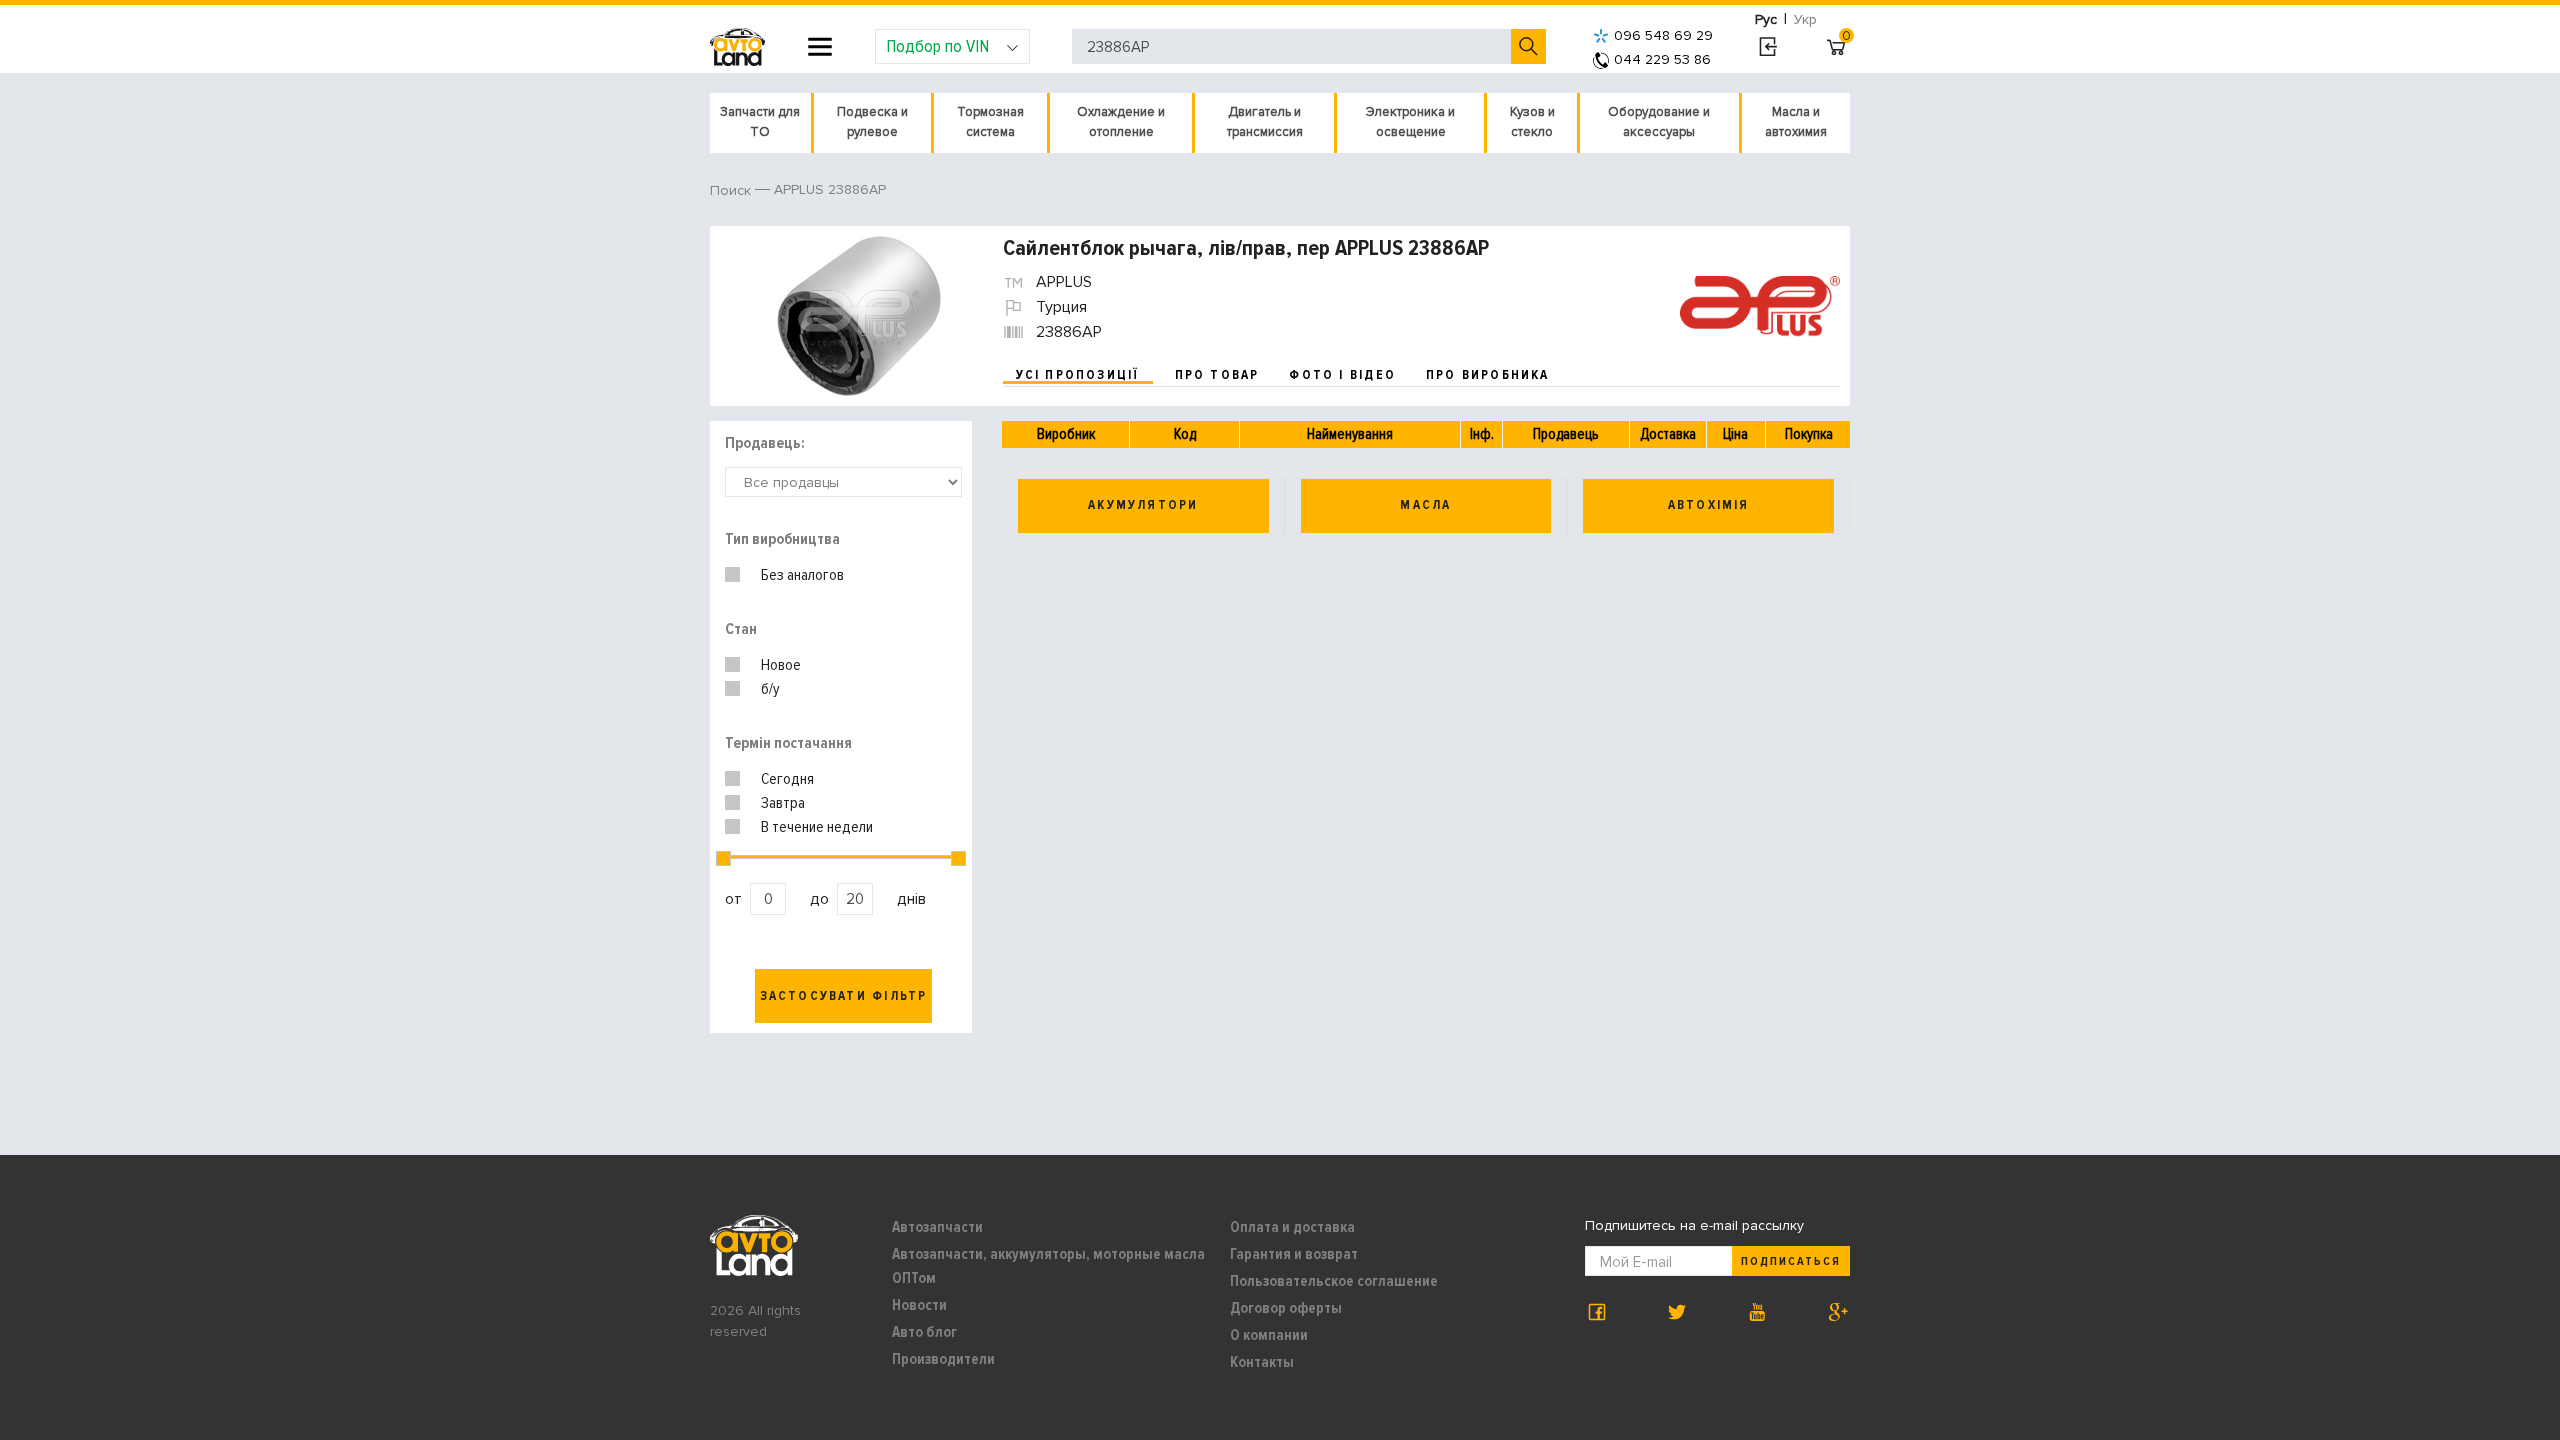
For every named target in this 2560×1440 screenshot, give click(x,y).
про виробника (1488, 375)
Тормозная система (990, 122)
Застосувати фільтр (844, 996)
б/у (770, 689)
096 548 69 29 (1663, 35)
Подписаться (1791, 1261)
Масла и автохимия (1796, 122)
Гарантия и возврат (1294, 1254)
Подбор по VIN (937, 46)
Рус (1766, 19)
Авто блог (924, 1332)
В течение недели (817, 827)
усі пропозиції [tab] (1078, 375)
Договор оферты (1286, 1308)
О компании (1269, 1335)
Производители (943, 1359)
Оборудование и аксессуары (1659, 122)
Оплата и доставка (1292, 1227)
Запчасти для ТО (760, 122)
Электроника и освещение (1410, 122)
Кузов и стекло (1532, 122)
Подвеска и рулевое (872, 122)
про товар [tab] (1217, 375)
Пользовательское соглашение (1334, 1281)
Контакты (1262, 1362)
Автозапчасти (937, 1227)
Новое (781, 665)
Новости (919, 1305)
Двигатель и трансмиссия (1265, 122)
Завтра (783, 803)
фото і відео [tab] (1342, 375)
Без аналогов (802, 575)
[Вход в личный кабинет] (1767, 47)
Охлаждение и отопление (1121, 122)
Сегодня (787, 779)
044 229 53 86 (1662, 59)
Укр (1805, 19)
